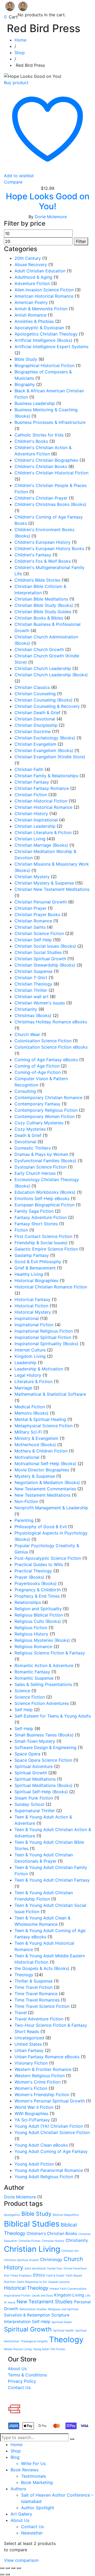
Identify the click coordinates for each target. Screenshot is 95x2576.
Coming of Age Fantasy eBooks (46, 1060)
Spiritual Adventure (34, 1766)
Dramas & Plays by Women (41, 1154)
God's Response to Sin (32, 2282)
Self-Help (24, 1729)
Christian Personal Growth (41, 902)
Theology (24, 1975)
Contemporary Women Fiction (44, 1116)
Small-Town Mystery (35, 1741)
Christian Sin (70, 2251)
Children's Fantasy (33, 555)
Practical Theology (33, 1571)
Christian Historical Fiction (41, 801)
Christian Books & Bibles (39, 618)
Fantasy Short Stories (36, 1224)
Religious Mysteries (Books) (42, 1640)
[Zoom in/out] (2, 2568)
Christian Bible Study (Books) (44, 605)
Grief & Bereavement (35, 1268)
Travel (21, 2013)
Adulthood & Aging (33, 277)
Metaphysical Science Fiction (44, 1426)
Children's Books (31, 441)
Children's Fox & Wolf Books (43, 561)
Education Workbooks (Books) (45, 1192)
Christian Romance (33, 921)
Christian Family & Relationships (46, 776)
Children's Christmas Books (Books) (50, 504)
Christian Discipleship (36, 725)
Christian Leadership (35, 826)
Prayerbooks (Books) (36, 1583)
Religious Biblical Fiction (39, 1615)
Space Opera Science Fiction (43, 1760)
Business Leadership (35, 403)
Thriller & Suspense (34, 1981)
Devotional (25, 1142)
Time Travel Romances (37, 2000)
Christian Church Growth (39, 649)
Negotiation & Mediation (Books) (47, 1482)
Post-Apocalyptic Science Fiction (48, 1558)
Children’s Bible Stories (37, 580)
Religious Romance (33, 1647)
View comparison (21, 2560)
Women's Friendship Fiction (42, 2095)
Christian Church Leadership (43, 668)
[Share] (13, 2568)
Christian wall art (32, 997)
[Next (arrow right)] (8, 2574)
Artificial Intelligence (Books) (43, 340)
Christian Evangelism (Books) (44, 750)
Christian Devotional (35, 719)
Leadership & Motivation (39, 1369)
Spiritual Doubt (62, 2322)
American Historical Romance (44, 296)
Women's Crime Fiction (37, 2082)
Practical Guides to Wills (39, 1564)
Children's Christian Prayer (41, 498)
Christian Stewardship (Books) (45, 965)
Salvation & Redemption (27, 2315)
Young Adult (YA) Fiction (49, 2349)
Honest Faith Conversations (68, 2289)
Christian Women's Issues (40, 1003)
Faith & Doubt (55, 2276)
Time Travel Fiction (34, 1987)
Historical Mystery (33, 1312)
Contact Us (19, 2387)
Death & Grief (28, 1135)
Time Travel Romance (36, 1994)
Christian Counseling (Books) (44, 700)
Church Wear (27, 1034)
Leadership (25, 1363)
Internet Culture (30, 1350)
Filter (81, 241)
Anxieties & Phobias (34, 321)
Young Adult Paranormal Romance (49, 2170)
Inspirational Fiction (34, 1325)
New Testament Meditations (42, 1495)
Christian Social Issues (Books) (45, 946)
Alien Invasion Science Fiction (44, 290)
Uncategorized (29, 2038)
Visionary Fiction (31, 2063)
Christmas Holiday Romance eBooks (51, 1022)
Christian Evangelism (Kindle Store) (50, 757)
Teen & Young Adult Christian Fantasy (52, 1880)
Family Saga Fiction (34, 1211)
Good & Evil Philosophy (38, 1262)
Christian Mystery (32, 877)
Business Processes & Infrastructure (50, 422)
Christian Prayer (30, 908)
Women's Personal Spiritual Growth (50, 2101)
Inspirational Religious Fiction (44, 1331)
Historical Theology (26, 2288)
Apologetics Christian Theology (46, 334)
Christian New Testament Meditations (52, 889)
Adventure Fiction (32, 283)
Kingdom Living (30, 1356)
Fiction (21, 1230)
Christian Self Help (33, 940)
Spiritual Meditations (35, 1779)
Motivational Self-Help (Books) (45, 1464)
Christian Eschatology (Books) (45, 738)
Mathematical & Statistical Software (50, 1394)
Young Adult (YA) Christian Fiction (49, 2126)
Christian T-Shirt (31, 978)
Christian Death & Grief (37, 713)
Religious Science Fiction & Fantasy (50, 1653)
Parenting (24, 1520)
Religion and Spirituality (38, 1609)
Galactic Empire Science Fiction (46, 1249)
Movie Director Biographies (42, 1470)
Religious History (31, 1634)
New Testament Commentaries (45, 1489)
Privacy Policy (22, 2381)
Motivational (27, 1457)
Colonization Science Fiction (43, 1041)
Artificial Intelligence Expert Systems (51, 347)
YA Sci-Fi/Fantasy (32, 2120)
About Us (17, 2369)
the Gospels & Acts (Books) (42, 1968)
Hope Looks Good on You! (48, 201)
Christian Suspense (34, 971)
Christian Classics (32, 687)
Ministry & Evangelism (36, 1438)
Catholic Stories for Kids (39, 435)
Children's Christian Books (41, 466)
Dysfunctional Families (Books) (45, 1161)
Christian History (31, 814)
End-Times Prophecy (18, 2276)
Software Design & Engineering (46, 1747)
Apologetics (12, 2215)
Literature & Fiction (34, 1381)
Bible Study (26, 359)
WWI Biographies (31, 2113)
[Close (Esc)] (19, 2568)
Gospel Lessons (59, 2282)
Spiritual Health (63, 2331)
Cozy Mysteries (30, 1129)
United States (28, 2044)
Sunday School (29, 1804)
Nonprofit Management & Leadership (51, 1508)
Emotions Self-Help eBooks (42, 1198)
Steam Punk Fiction (34, 1798)
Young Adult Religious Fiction (44, 2177)
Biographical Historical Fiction (44, 365)
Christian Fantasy (32, 782)
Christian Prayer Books (37, 914)
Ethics (39, 2275)
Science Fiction (30, 1697)
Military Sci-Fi (28, 1432)
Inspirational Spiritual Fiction (43, 1337)
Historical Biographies (36, 1281)
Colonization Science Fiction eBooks (51, 1047)
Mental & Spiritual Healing (40, 1419)
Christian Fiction (31, 795)
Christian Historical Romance (43, 807)
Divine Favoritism (75, 2268)
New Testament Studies (45, 2302)
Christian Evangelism (35, 744)
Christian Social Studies (38, 952)
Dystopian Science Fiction (41, 1167)
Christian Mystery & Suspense (44, 883)
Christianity (26, 1009)
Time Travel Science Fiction (42, 2006)
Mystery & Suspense (35, 1476)
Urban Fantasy (29, 2050)
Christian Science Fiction (39, 933)
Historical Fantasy (32, 1299)
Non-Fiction (26, 1501)
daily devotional (35, 2268)
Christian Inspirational (36, 820)
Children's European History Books (49, 548)
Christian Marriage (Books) (41, 845)
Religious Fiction (31, 1628)
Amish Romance (30, 315)
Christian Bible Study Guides (43, 612)
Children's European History (42, 542)
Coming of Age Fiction (37, 1066)
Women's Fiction (31, 2088)
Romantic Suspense (34, 1678)
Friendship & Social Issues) (41, 1243)
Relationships (28, 1602)
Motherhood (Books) (35, 1445)
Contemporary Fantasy (37, 1104)
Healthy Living (29, 1274)
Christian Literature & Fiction (43, 832)
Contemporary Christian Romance (48, 1098)
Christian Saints (30, 927)
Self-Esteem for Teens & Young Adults (53, 1716)
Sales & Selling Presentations (43, 1684)
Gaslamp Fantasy (32, 1255)
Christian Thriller (31, 990)
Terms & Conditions (27, 2375)
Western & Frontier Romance (43, 2069)
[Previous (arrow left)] (2, 2574)
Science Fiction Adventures (42, 1703)
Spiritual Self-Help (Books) (41, 1792)
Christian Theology (33, 984)
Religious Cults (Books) (38, 1621)
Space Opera (27, 1754)
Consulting (25, 1091)
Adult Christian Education (40, 271)
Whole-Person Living (18, 2349)
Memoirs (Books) (32, 1413)
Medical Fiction (30, 1407)
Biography (25, 384)
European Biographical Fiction (44, 1205)
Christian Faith (29, 769)
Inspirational (27, 1318)
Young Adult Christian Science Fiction (52, 2132)
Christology (51, 2260)
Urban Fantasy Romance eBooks (47, 2057)
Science (22, 1691)
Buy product (16, 83)
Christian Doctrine (33, 731)
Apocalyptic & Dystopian (39, 328)
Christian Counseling (35, 694)
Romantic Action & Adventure (44, 1665)
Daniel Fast (55, 2268)
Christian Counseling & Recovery (47, 706)
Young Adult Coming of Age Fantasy (51, 2151)
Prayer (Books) (29, 1577)
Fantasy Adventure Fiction (41, 1217)
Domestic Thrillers (33, 1148)
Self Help (24, 1710)
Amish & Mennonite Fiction (41, 309)
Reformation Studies (33, 2309)
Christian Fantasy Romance (42, 788)
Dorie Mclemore (51, 217)
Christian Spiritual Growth (40, 959)
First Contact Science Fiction (43, 1236)
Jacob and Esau (42, 2296)
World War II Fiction (34, 2107)
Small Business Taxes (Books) (44, 1735)
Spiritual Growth (31, 1773)
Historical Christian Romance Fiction (51, 1287)
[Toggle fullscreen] (8, 2568)
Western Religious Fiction (40, 2076)
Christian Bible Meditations (41, 599)
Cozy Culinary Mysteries (39, 1123)
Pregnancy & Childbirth (38, 1590)
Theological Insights (34, 2341)
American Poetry (31, 302)
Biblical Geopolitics (66, 2215)
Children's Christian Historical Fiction (51, 473)
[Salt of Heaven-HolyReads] (16, 5)
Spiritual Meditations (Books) (44, 1785)
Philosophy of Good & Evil (41, 1527)
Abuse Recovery (31, 265)
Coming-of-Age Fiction (38, 1072)
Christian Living (30, 839)
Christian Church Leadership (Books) (51, 675)
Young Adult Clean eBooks (41, 2145)
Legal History (28, 1375)
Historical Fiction (31, 1306)
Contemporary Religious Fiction (46, 1110)
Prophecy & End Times (37, 1596)
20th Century (28, 258)
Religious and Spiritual (63, 2309)
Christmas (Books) (33, 1015)
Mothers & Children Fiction (41, 1451)
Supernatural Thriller (35, 1811)
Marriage (23, 1388)
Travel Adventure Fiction (39, 2019)
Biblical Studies (32, 2224)
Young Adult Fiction (34, 2164)
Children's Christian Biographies (46, 460)
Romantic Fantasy (32, 1672)
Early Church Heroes (35, 1173)
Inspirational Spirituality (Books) (46, 1344)
